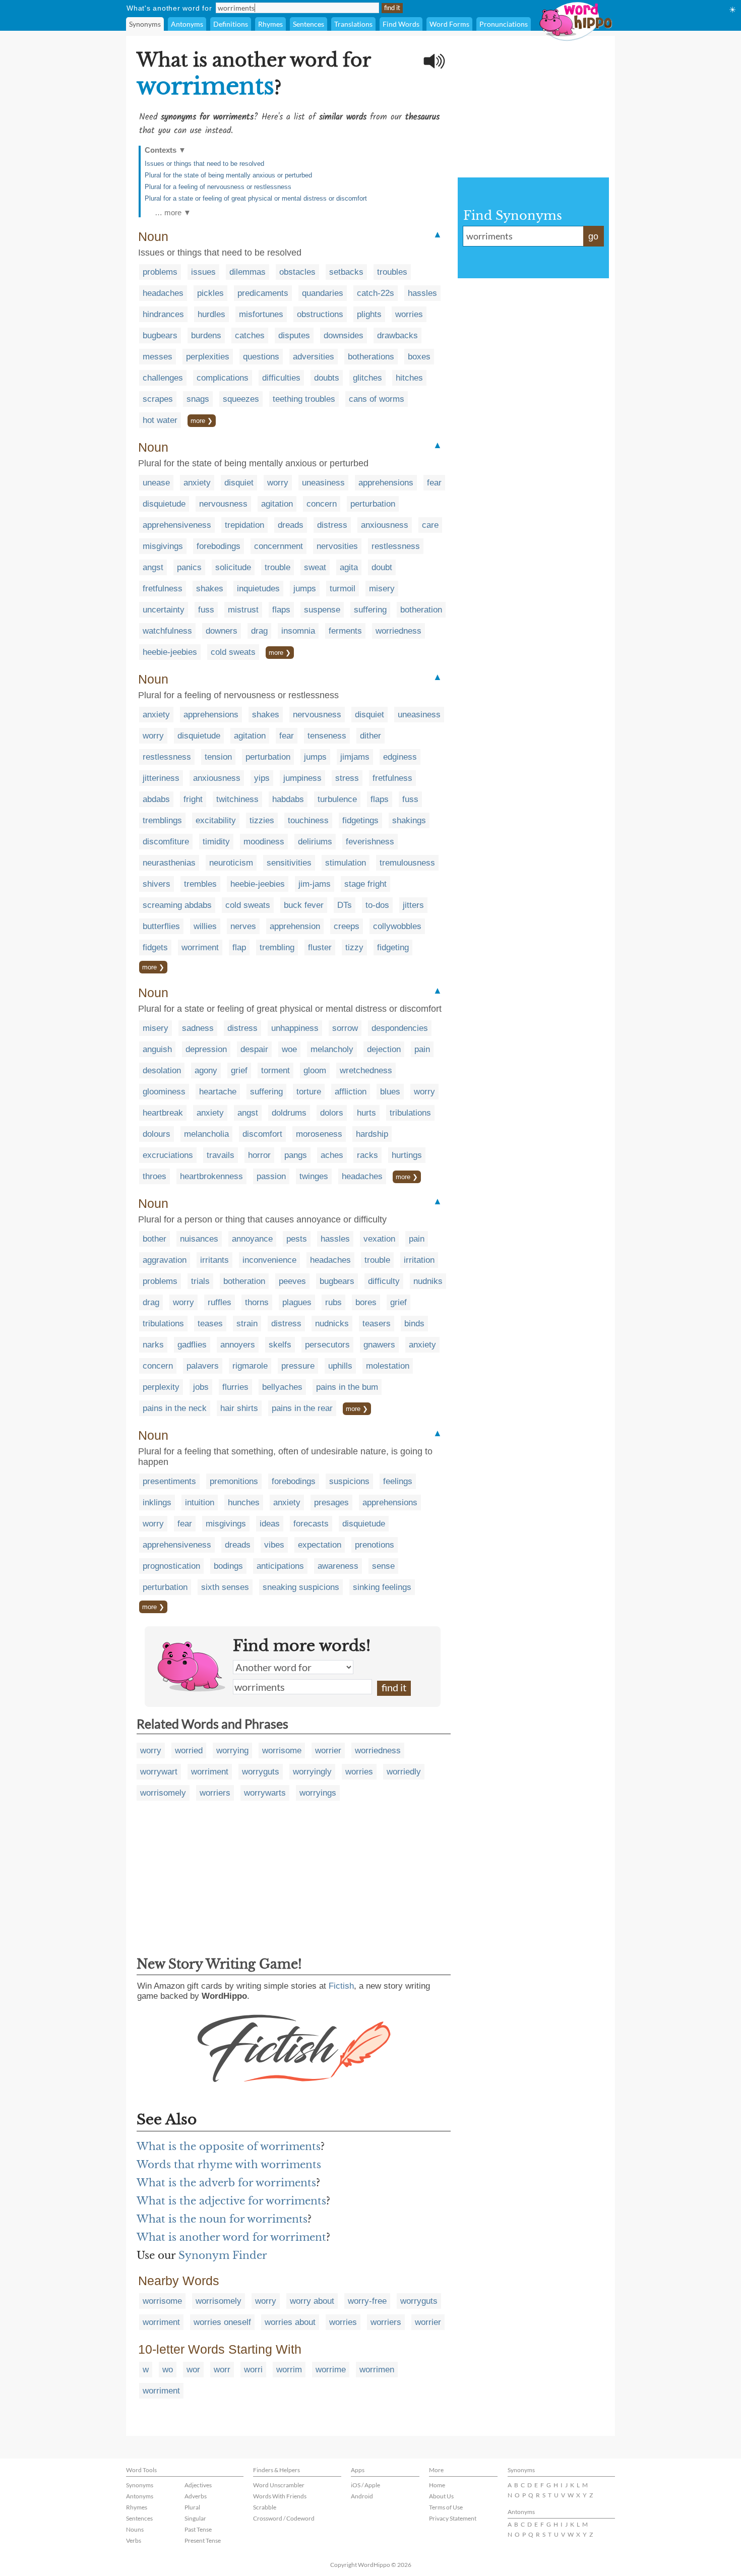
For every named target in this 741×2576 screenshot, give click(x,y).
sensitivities (289, 863)
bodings (228, 1566)
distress (332, 525)
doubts (327, 378)
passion (271, 1176)
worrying (232, 1751)
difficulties (281, 378)
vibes (274, 1545)
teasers (377, 1324)
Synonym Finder (223, 2255)
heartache (218, 1092)
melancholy (332, 1049)
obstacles (297, 272)
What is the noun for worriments (222, 2219)
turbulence (337, 799)
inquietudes (258, 589)
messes (158, 357)
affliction (351, 1092)
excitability (216, 820)
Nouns (135, 2529)
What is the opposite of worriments (229, 2146)
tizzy (354, 947)
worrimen (377, 2370)
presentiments (169, 1481)
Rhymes (270, 24)
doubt (382, 567)
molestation (388, 1366)
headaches (163, 293)
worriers (215, 1793)
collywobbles (397, 926)
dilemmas (248, 272)
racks (367, 1155)
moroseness (319, 1134)
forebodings (219, 546)
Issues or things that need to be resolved (204, 164)
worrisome (282, 1751)
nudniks (428, 1281)
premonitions (234, 1481)
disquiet (239, 483)
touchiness (308, 820)
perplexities (208, 357)
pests (297, 1239)
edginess (400, 757)
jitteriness (161, 778)
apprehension (295, 926)
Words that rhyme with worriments (229, 2165)
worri (253, 2370)
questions (261, 357)
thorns (257, 1302)
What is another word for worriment (231, 2237)
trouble (277, 567)
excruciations (168, 1155)
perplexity (161, 1387)
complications (223, 378)
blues (390, 1092)
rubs (333, 1302)
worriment (200, 947)
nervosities (337, 546)
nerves (243, 926)
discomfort (262, 1134)
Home (437, 2485)
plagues (297, 1302)
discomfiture (166, 842)
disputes (294, 335)
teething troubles (304, 399)
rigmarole (250, 1366)
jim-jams (315, 884)
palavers (203, 1366)
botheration (421, 610)
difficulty (384, 1281)
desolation (162, 1070)
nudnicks (332, 1324)
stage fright (365, 884)
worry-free (367, 2301)
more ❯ (202, 421)
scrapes (158, 399)
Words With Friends (280, 2496)
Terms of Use (446, 2507)
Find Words (401, 24)
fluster (320, 947)
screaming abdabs (177, 905)
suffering (370, 610)
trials (200, 1281)
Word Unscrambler (279, 2485)
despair (254, 1049)
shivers (157, 884)
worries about (290, 2322)
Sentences (308, 24)
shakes (210, 589)
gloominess (164, 1092)
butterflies (161, 926)
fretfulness (163, 589)
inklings (157, 1502)
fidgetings (360, 820)
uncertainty (164, 610)
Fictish (341, 1986)
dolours (157, 1134)
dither (371, 736)
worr (222, 2370)
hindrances (163, 314)
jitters (413, 905)
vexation (379, 1239)
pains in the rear (302, 1408)
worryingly (312, 1772)
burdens (206, 335)
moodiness (264, 842)
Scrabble (265, 2507)
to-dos (377, 905)
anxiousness (385, 525)
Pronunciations (504, 24)
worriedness (398, 631)
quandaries (323, 293)
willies (205, 926)
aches (332, 1155)
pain (422, 1049)
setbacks (346, 272)
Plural (192, 2507)
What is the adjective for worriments (231, 2201)
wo (168, 2370)
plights (369, 314)
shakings (409, 820)
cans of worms (377, 399)
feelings (398, 1481)
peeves (292, 1281)
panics (189, 567)
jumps (305, 589)
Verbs (134, 2540)
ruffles (220, 1302)
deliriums (315, 842)
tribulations (410, 1113)
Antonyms (187, 24)
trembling (277, 947)
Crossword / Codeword (284, 2518)
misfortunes (261, 314)
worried (189, 1751)
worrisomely (163, 1793)
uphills (340, 1366)
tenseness (327, 736)
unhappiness (295, 1028)
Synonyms (145, 24)
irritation (419, 1260)
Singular (195, 2518)
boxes (419, 357)
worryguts (261, 1772)
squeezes (241, 399)
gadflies (192, 1345)
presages (331, 1502)
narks (153, 1345)
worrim (289, 2370)
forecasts (311, 1524)
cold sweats (233, 652)
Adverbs (196, 2496)
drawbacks (397, 335)
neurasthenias (169, 863)
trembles (200, 884)
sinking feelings (382, 1587)
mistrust (243, 610)
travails (221, 1155)
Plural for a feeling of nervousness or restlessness (218, 187)
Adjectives (198, 2485)
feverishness (370, 842)
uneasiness (323, 483)
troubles (392, 272)
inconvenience (269, 1260)
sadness (198, 1028)
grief (239, 1070)
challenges (163, 378)
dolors (332, 1113)
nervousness (223, 504)
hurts (366, 1113)
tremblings (162, 820)
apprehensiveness (177, 525)
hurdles (211, 314)
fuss (206, 610)
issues (203, 272)
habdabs (288, 799)
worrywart (159, 1772)
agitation (277, 504)
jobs (201, 1387)
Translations (353, 24)
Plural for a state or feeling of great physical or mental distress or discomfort (256, 198)
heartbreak (163, 1113)
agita (349, 567)
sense (383, 1566)
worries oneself (222, 2322)
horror (259, 1155)
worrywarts (265, 1793)
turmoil (343, 589)
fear (434, 483)
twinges (314, 1176)
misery (382, 589)
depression (206, 1049)
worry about (312, 2301)
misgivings (163, 546)
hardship (372, 1134)
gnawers (379, 1345)
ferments (345, 631)
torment (275, 1070)
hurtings (407, 1155)
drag (259, 631)
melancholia (206, 1134)
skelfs (280, 1345)
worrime (331, 2370)
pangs (296, 1155)
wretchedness (366, 1070)
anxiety (197, 483)
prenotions (375, 1545)
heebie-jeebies (170, 652)
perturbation (373, 504)
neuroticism (231, 863)
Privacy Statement (453, 2518)
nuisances (199, 1239)
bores (366, 1302)
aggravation (165, 1260)
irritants (214, 1260)
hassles (422, 293)
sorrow (345, 1028)
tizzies (262, 820)
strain (247, 1324)
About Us (441, 2496)
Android (362, 2496)
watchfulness (167, 631)
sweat (315, 567)
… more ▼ (173, 212)
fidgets (155, 947)
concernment (279, 546)
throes (155, 1176)
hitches (409, 378)
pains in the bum (347, 1387)
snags (198, 399)
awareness (338, 1566)
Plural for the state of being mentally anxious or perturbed (228, 175)
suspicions (349, 1481)
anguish (157, 1049)
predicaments (263, 293)
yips (262, 778)
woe (289, 1049)
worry (278, 483)
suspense (322, 610)
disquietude (164, 504)
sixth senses (225, 1587)
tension (218, 757)
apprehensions (386, 483)
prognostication (171, 1566)
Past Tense (198, 2529)
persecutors (327, 1345)
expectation (320, 1545)
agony (206, 1070)
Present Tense (203, 2540)
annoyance (252, 1239)
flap (239, 947)
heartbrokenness (211, 1176)
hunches (244, 1502)
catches (250, 335)
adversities (314, 357)
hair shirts (239, 1408)
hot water (160, 420)
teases (210, 1324)
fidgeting (393, 947)
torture (309, 1092)
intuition (200, 1502)
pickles (210, 293)
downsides (344, 335)
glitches (367, 378)
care (430, 525)
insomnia (298, 631)
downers (222, 631)
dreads (291, 525)
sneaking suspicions (301, 1587)
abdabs (156, 799)
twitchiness (237, 799)
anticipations (280, 1566)
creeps (347, 926)
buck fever (304, 905)
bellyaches (282, 1387)
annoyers (238, 1345)
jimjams (355, 757)
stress (347, 778)
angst (153, 567)
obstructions (320, 314)
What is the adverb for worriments (226, 2183)
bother (155, 1239)
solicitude (233, 567)
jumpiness (302, 778)
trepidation (244, 525)
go (593, 236)
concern (322, 504)
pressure (298, 1366)
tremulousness (407, 863)
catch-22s (376, 293)
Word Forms (449, 24)
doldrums (289, 1113)
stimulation (346, 863)
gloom (315, 1070)
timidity (216, 842)
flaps (281, 610)
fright (193, 799)
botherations (371, 357)
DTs (345, 905)
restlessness (396, 546)
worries (409, 314)
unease (156, 483)
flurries (235, 1387)
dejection (384, 1049)
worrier (328, 1751)
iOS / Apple (365, 2485)
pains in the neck (175, 1408)
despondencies (400, 1028)
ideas (270, 1524)
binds (414, 1324)
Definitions (231, 24)
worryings (318, 1793)
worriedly (404, 1772)
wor (193, 2370)
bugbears (160, 335)
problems (160, 272)
